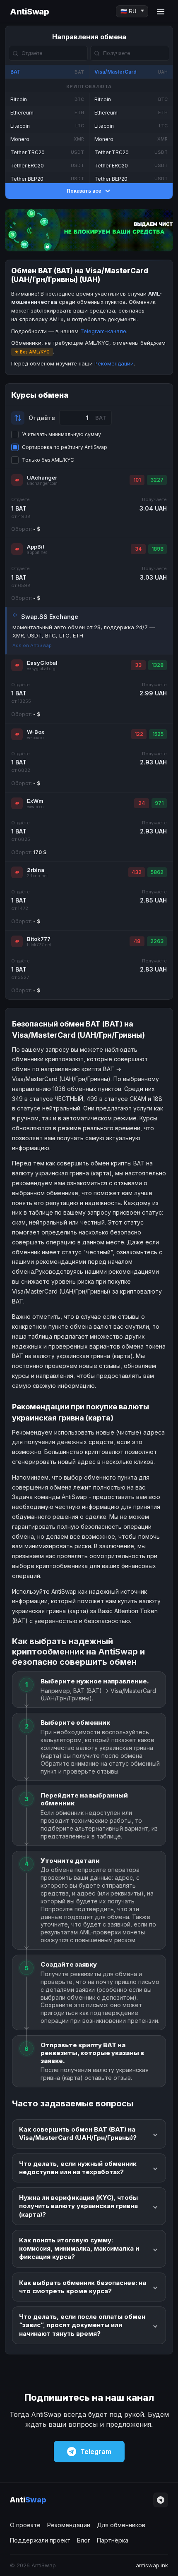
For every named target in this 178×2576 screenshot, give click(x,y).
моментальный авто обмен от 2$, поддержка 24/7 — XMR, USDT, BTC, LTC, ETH (84, 631)
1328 (158, 665)
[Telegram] (161, 2500)
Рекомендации (114, 363)
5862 (157, 872)
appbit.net (37, 553)
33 (138, 665)
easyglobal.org (41, 669)
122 (139, 734)
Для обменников (121, 2525)
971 (159, 803)
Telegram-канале (103, 331)
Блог (84, 2540)
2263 (157, 941)
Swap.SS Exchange (50, 617)
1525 (158, 734)
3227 (157, 480)
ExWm (35, 801)
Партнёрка (113, 2540)
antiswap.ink (152, 2565)
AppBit (36, 547)
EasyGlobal (42, 663)
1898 (158, 549)
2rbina (36, 870)
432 (137, 872)
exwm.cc (35, 807)
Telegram (96, 2452)
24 (142, 803)
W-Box (36, 732)
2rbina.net (37, 876)
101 (137, 480)
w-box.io (35, 738)
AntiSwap (29, 12)
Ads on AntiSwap (32, 645)
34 (138, 549)
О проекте (25, 2525)
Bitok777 (39, 939)
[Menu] (161, 12)
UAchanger (42, 477)
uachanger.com (42, 483)
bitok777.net (39, 945)
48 (137, 941)
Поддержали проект (40, 2540)
